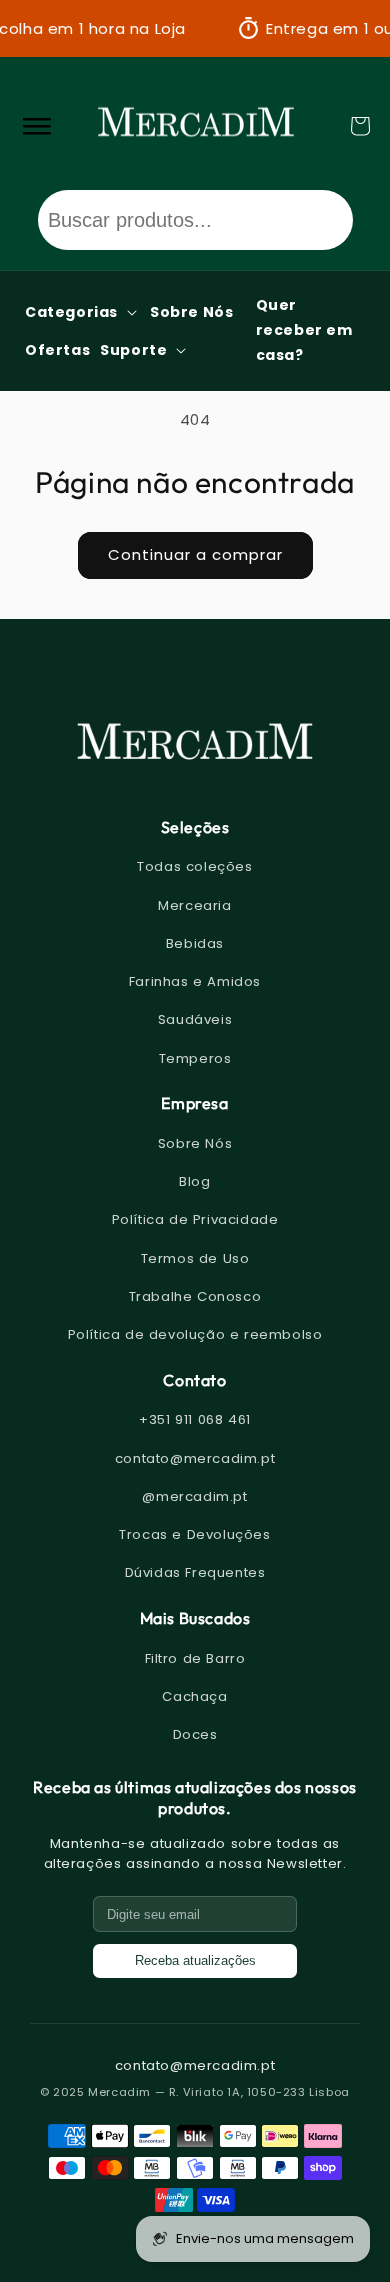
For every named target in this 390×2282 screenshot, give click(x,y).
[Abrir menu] (36, 126)
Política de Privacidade (195, 1219)
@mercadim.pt (194, 1496)
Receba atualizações (195, 1960)
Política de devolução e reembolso (195, 1334)
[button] (360, 126)
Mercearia (194, 905)
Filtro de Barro (195, 1658)
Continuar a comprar (195, 554)
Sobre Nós (195, 1143)
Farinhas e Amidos (195, 981)
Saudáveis (195, 1019)
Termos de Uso (195, 1258)
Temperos (195, 1058)
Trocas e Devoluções (194, 1534)
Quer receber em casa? (304, 330)
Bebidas (195, 943)
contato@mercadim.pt (195, 1458)
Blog (194, 1181)
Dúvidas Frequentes (195, 1572)
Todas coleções (194, 866)
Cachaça (194, 1696)
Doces (195, 1734)
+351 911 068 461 (195, 1419)
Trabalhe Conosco (195, 1296)
